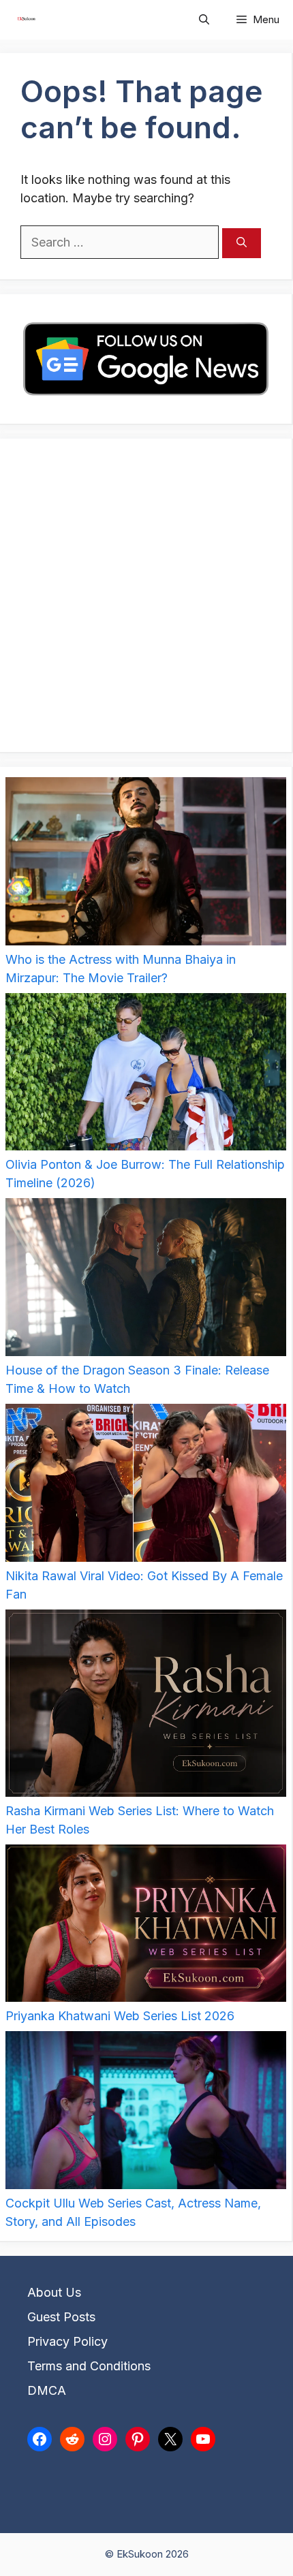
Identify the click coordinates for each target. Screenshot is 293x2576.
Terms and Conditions (89, 2366)
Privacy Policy (67, 2341)
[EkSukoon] (26, 20)
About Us (54, 2292)
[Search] (242, 244)
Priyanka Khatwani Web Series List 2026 (120, 2016)
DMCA (47, 2390)
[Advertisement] (146, 595)
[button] (204, 20)
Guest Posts (61, 2317)
